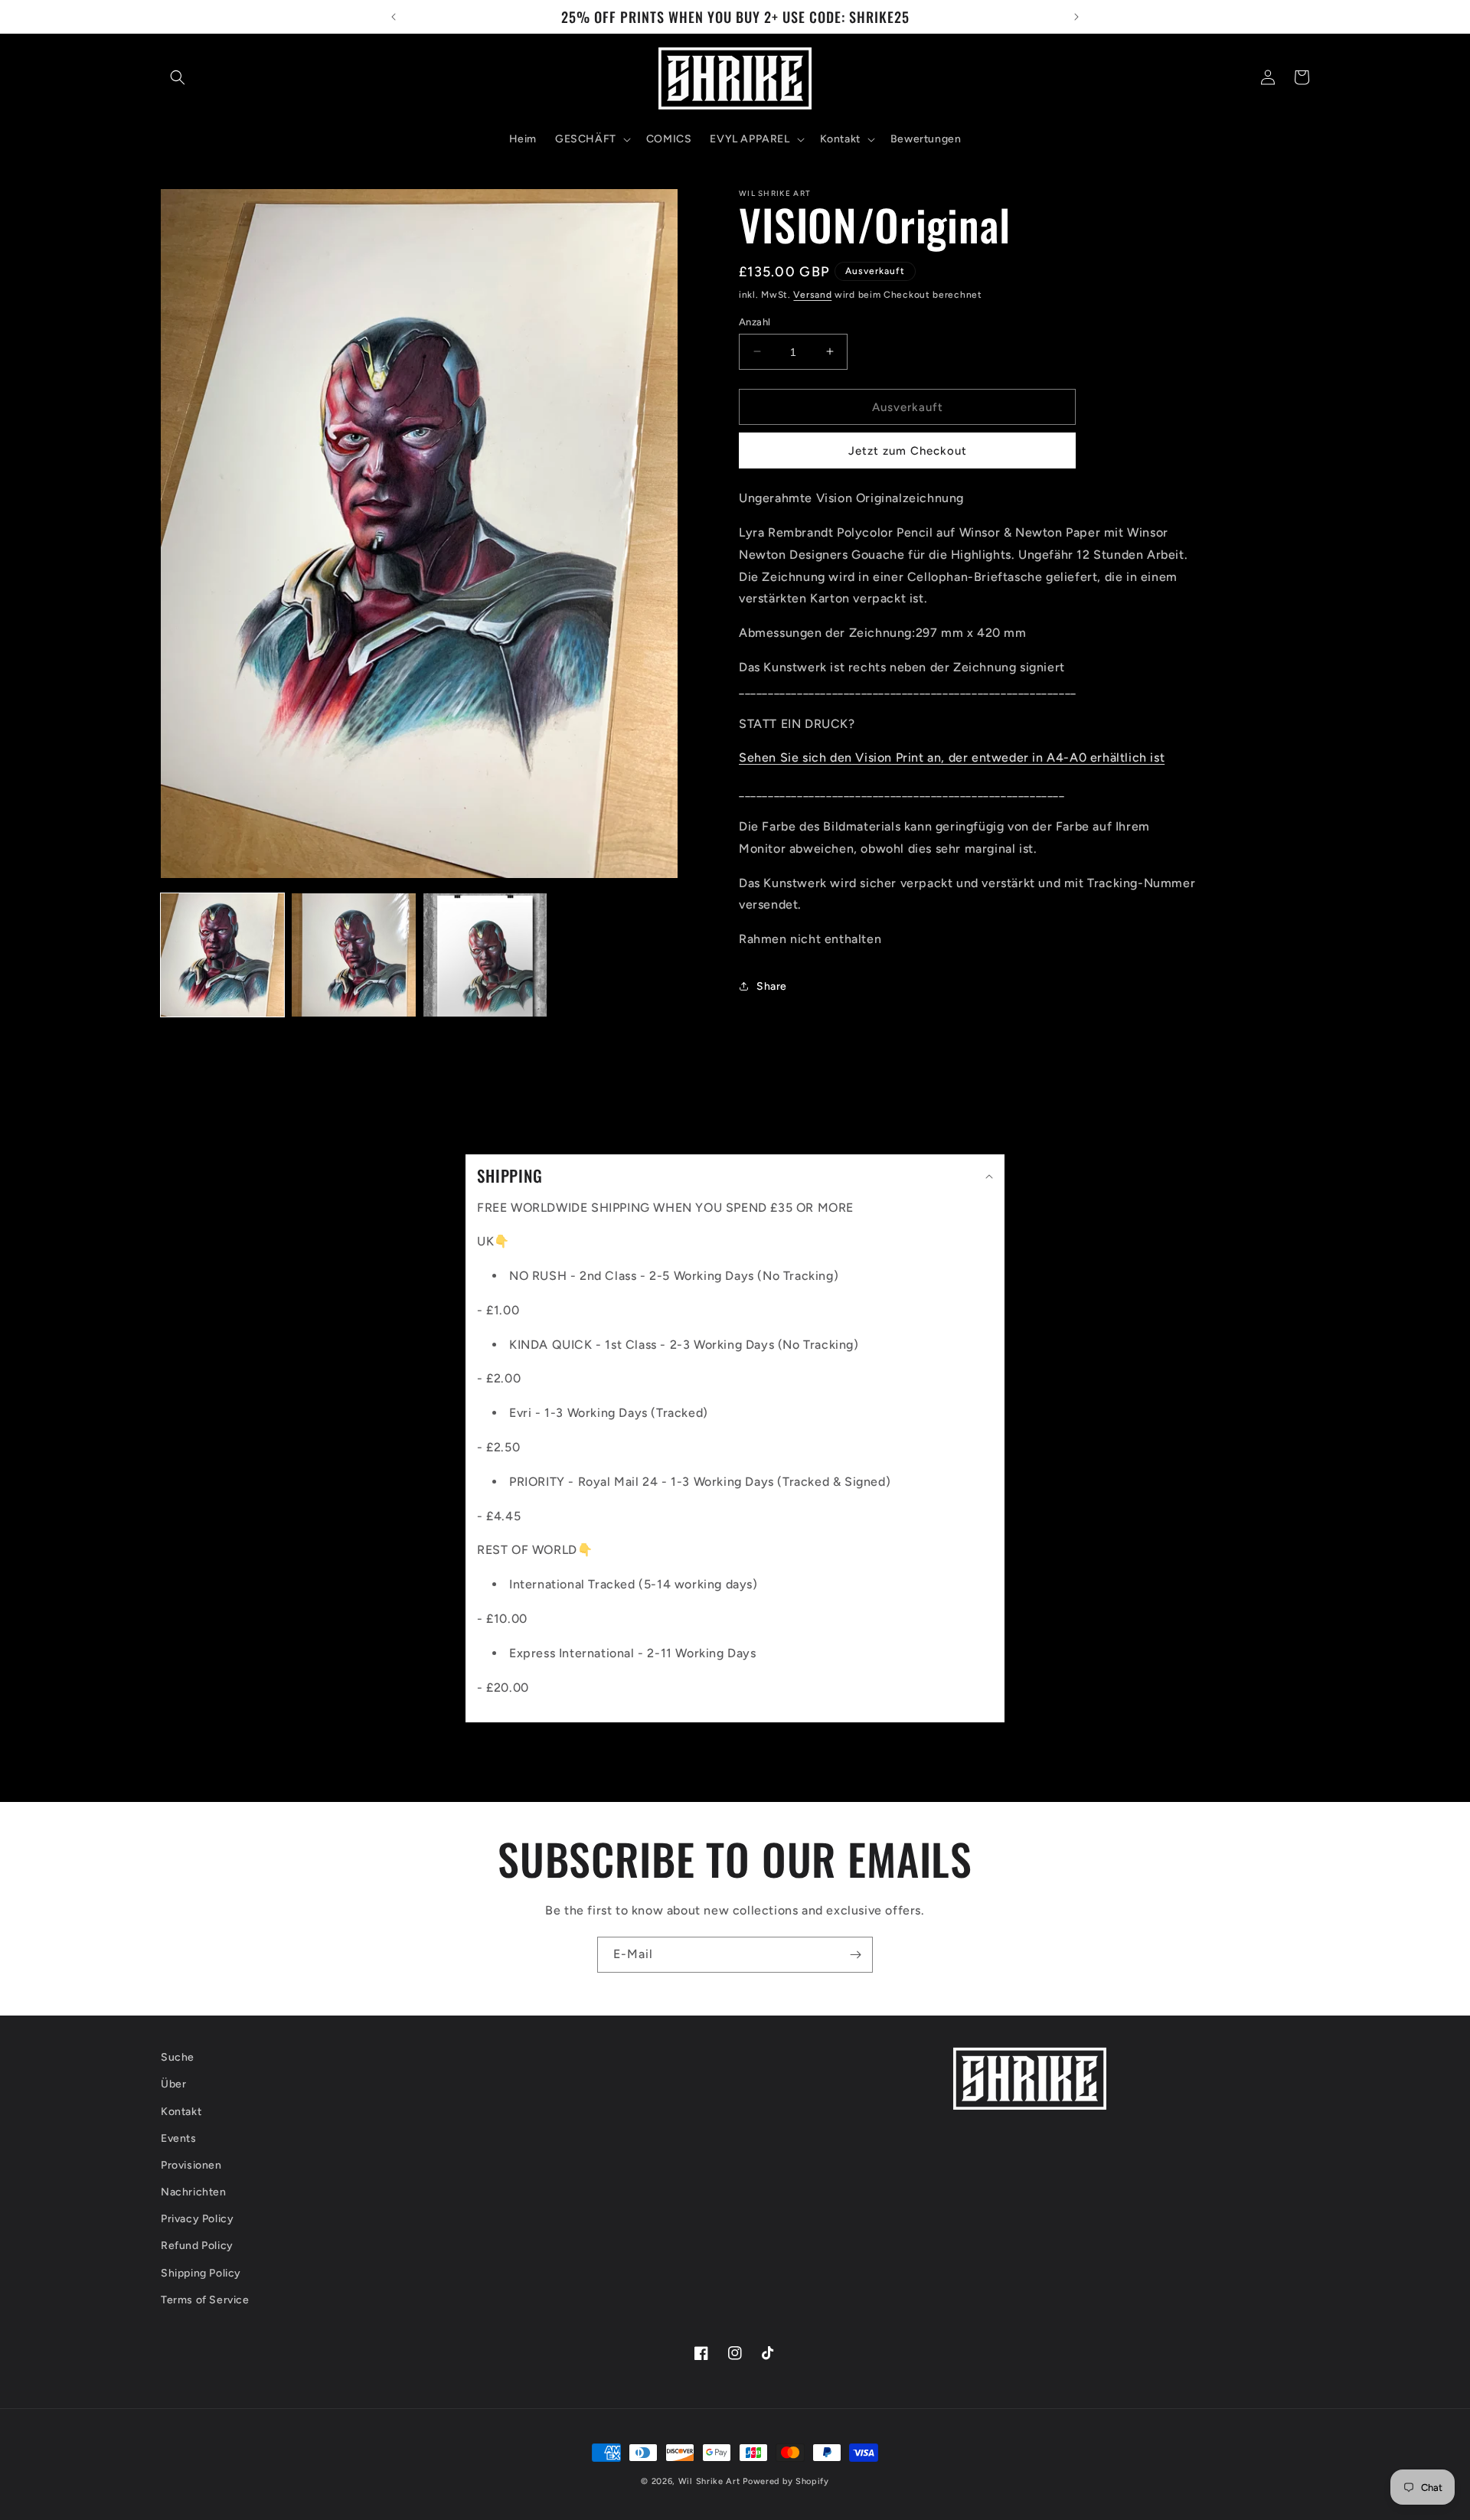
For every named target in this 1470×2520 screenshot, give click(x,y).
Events (179, 2138)
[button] (178, 77)
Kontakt (181, 2112)
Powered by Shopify (786, 2481)
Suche (178, 2057)
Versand (812, 295)
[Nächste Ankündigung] (1076, 17)
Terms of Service (205, 2300)
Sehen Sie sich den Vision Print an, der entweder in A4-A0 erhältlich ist (952, 757)
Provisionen (191, 2165)
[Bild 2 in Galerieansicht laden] (353, 955)
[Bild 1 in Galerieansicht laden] (222, 955)
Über (173, 2085)
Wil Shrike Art (709, 2481)
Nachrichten (194, 2192)
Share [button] (772, 986)
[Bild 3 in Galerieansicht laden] (485, 955)
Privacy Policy (197, 2220)
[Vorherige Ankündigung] (394, 17)
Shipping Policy (201, 2273)
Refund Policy (197, 2246)
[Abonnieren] (855, 1955)
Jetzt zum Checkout (908, 451)
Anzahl (755, 321)
